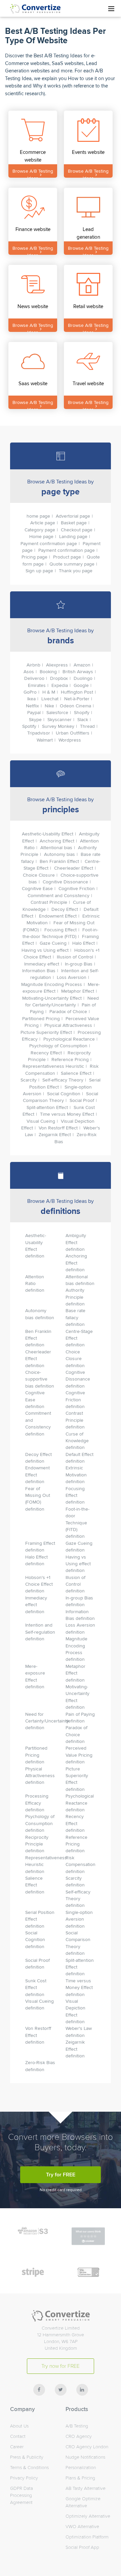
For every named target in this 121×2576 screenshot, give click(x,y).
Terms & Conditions (29, 2468)
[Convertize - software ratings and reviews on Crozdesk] (88, 2242)
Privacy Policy (24, 2478)
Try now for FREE (61, 2366)
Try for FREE (61, 2175)
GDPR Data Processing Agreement (22, 2495)
